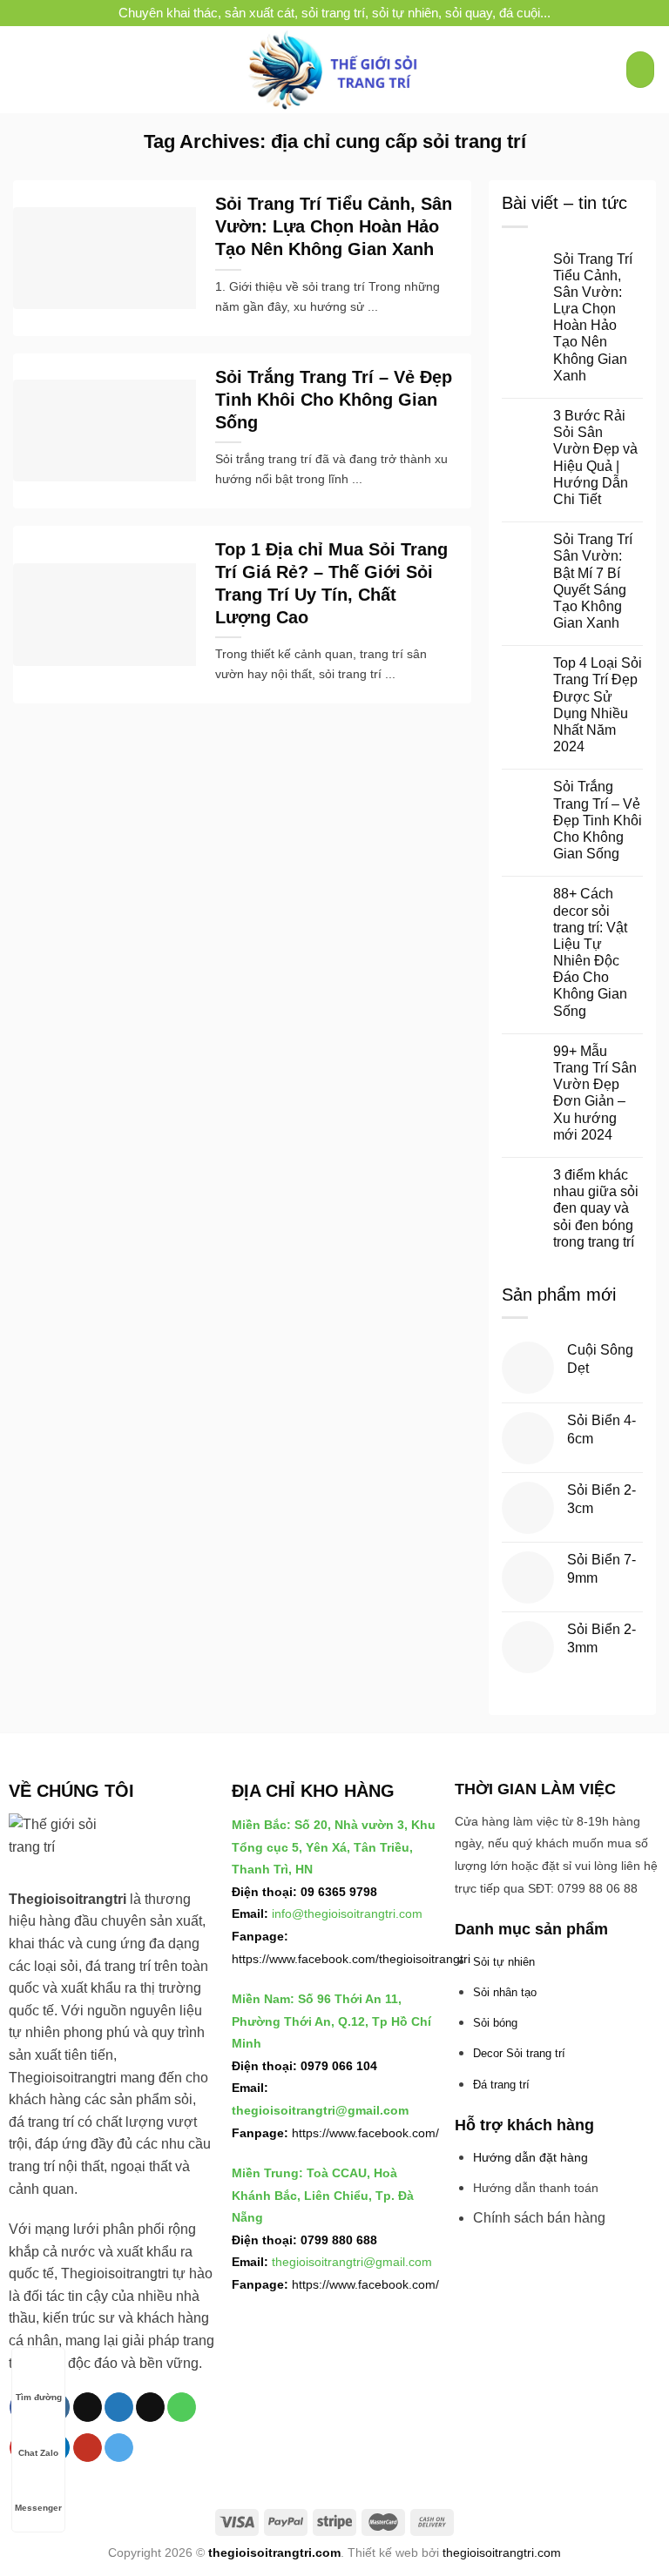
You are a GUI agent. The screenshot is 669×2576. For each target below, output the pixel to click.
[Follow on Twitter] (119, 2407)
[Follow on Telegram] (119, 2448)
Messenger (38, 2508)
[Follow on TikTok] (88, 2407)
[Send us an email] (150, 2407)
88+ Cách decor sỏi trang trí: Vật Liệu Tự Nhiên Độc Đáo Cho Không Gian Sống (590, 952)
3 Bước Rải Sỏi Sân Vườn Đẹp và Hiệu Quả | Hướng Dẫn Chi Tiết (595, 457)
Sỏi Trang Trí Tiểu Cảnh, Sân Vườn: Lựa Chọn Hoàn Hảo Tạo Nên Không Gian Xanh (334, 226)
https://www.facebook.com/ (365, 2133)
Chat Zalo (38, 2453)
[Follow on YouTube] (88, 2448)
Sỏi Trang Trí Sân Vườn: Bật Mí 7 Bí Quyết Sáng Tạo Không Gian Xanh (593, 581)
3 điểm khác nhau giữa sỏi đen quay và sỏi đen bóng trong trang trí (596, 1208)
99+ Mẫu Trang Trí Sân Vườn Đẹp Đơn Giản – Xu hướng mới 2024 (595, 1093)
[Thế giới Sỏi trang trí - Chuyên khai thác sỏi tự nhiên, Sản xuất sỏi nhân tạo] (335, 70)
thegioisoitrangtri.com (274, 2552)
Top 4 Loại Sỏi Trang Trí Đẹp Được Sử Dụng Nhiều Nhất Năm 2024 (598, 705)
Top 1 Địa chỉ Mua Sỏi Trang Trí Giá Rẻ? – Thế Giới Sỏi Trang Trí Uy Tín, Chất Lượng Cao (331, 583)
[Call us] (182, 2407)
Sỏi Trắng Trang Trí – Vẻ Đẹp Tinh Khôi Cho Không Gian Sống (334, 400)
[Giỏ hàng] (640, 70)
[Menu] (24, 69)
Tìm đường (39, 2397)
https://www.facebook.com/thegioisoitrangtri (351, 1959)
